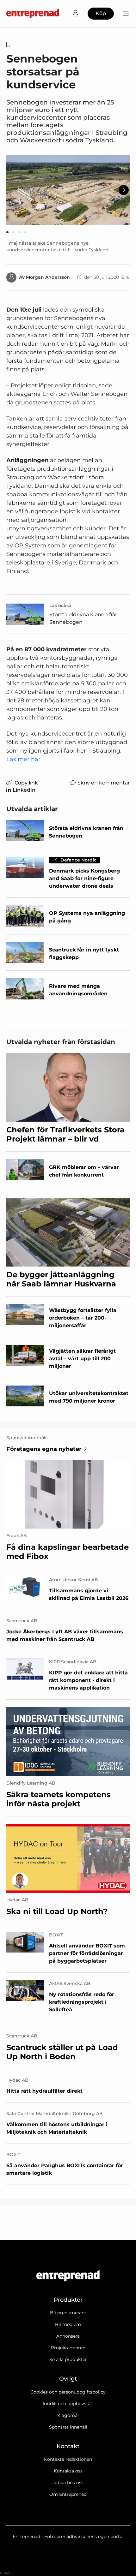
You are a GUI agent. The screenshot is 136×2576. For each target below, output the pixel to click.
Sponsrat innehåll (68, 2427)
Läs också (60, 605)
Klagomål (68, 2415)
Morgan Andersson (48, 277)
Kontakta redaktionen (68, 2459)
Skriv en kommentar (104, 783)
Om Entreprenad (68, 2494)
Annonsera (68, 2336)
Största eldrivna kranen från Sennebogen (84, 618)
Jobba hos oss (68, 2483)
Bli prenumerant (68, 2313)
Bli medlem (68, 2324)
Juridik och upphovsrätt (68, 2404)
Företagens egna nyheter (44, 1449)
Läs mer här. (24, 759)
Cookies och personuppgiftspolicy (68, 2392)
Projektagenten (68, 2348)
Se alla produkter (68, 2359)
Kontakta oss (68, 2471)
